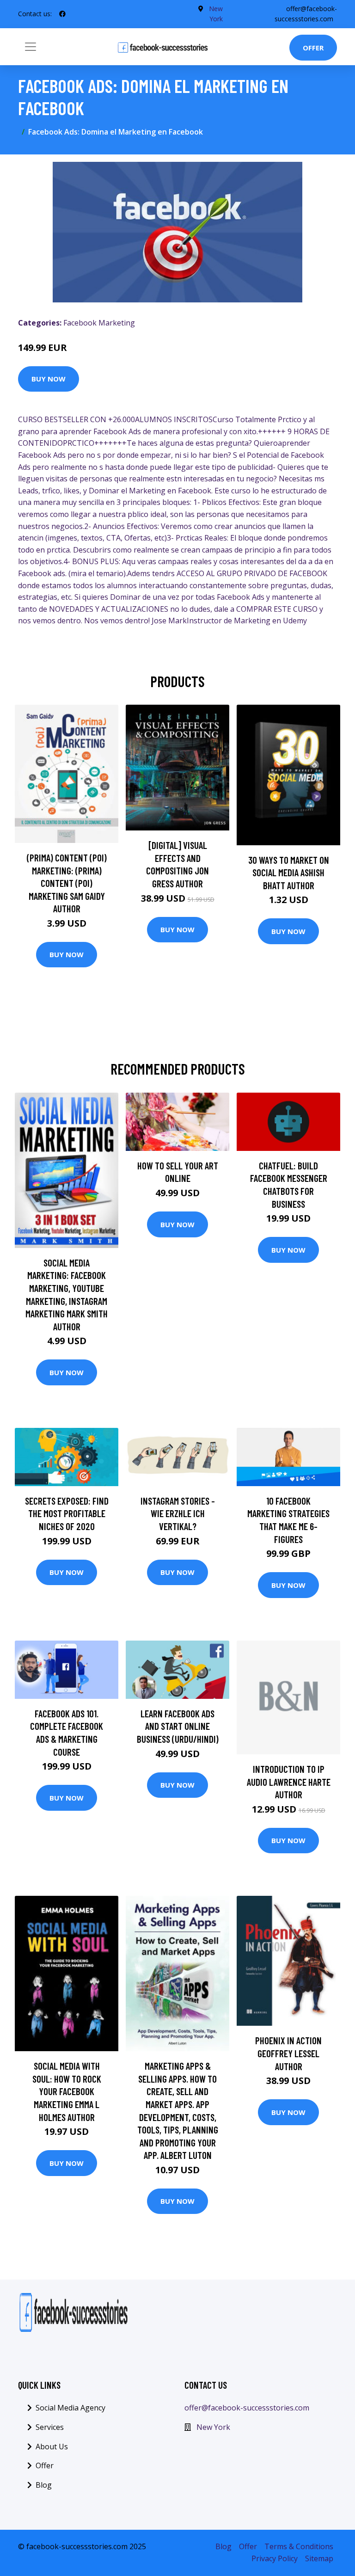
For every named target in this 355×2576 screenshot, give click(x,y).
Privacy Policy (275, 2558)
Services (50, 2427)
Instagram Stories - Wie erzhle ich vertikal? (178, 1513)
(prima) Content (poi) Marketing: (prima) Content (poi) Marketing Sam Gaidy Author (67, 883)
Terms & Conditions (299, 2546)
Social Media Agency (70, 2408)
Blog (44, 2485)
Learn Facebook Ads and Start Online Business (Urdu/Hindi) (178, 1726)
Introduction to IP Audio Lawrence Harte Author (289, 1782)
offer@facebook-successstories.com (247, 2408)
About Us (52, 2447)
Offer (313, 48)
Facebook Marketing (99, 323)
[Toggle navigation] (31, 47)
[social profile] (62, 14)
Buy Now (49, 379)
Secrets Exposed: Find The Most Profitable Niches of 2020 (67, 1513)
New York (213, 2427)
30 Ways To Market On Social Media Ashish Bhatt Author (289, 873)
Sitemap (319, 2558)
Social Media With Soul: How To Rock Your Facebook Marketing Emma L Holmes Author (67, 2091)
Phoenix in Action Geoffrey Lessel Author (288, 2053)
